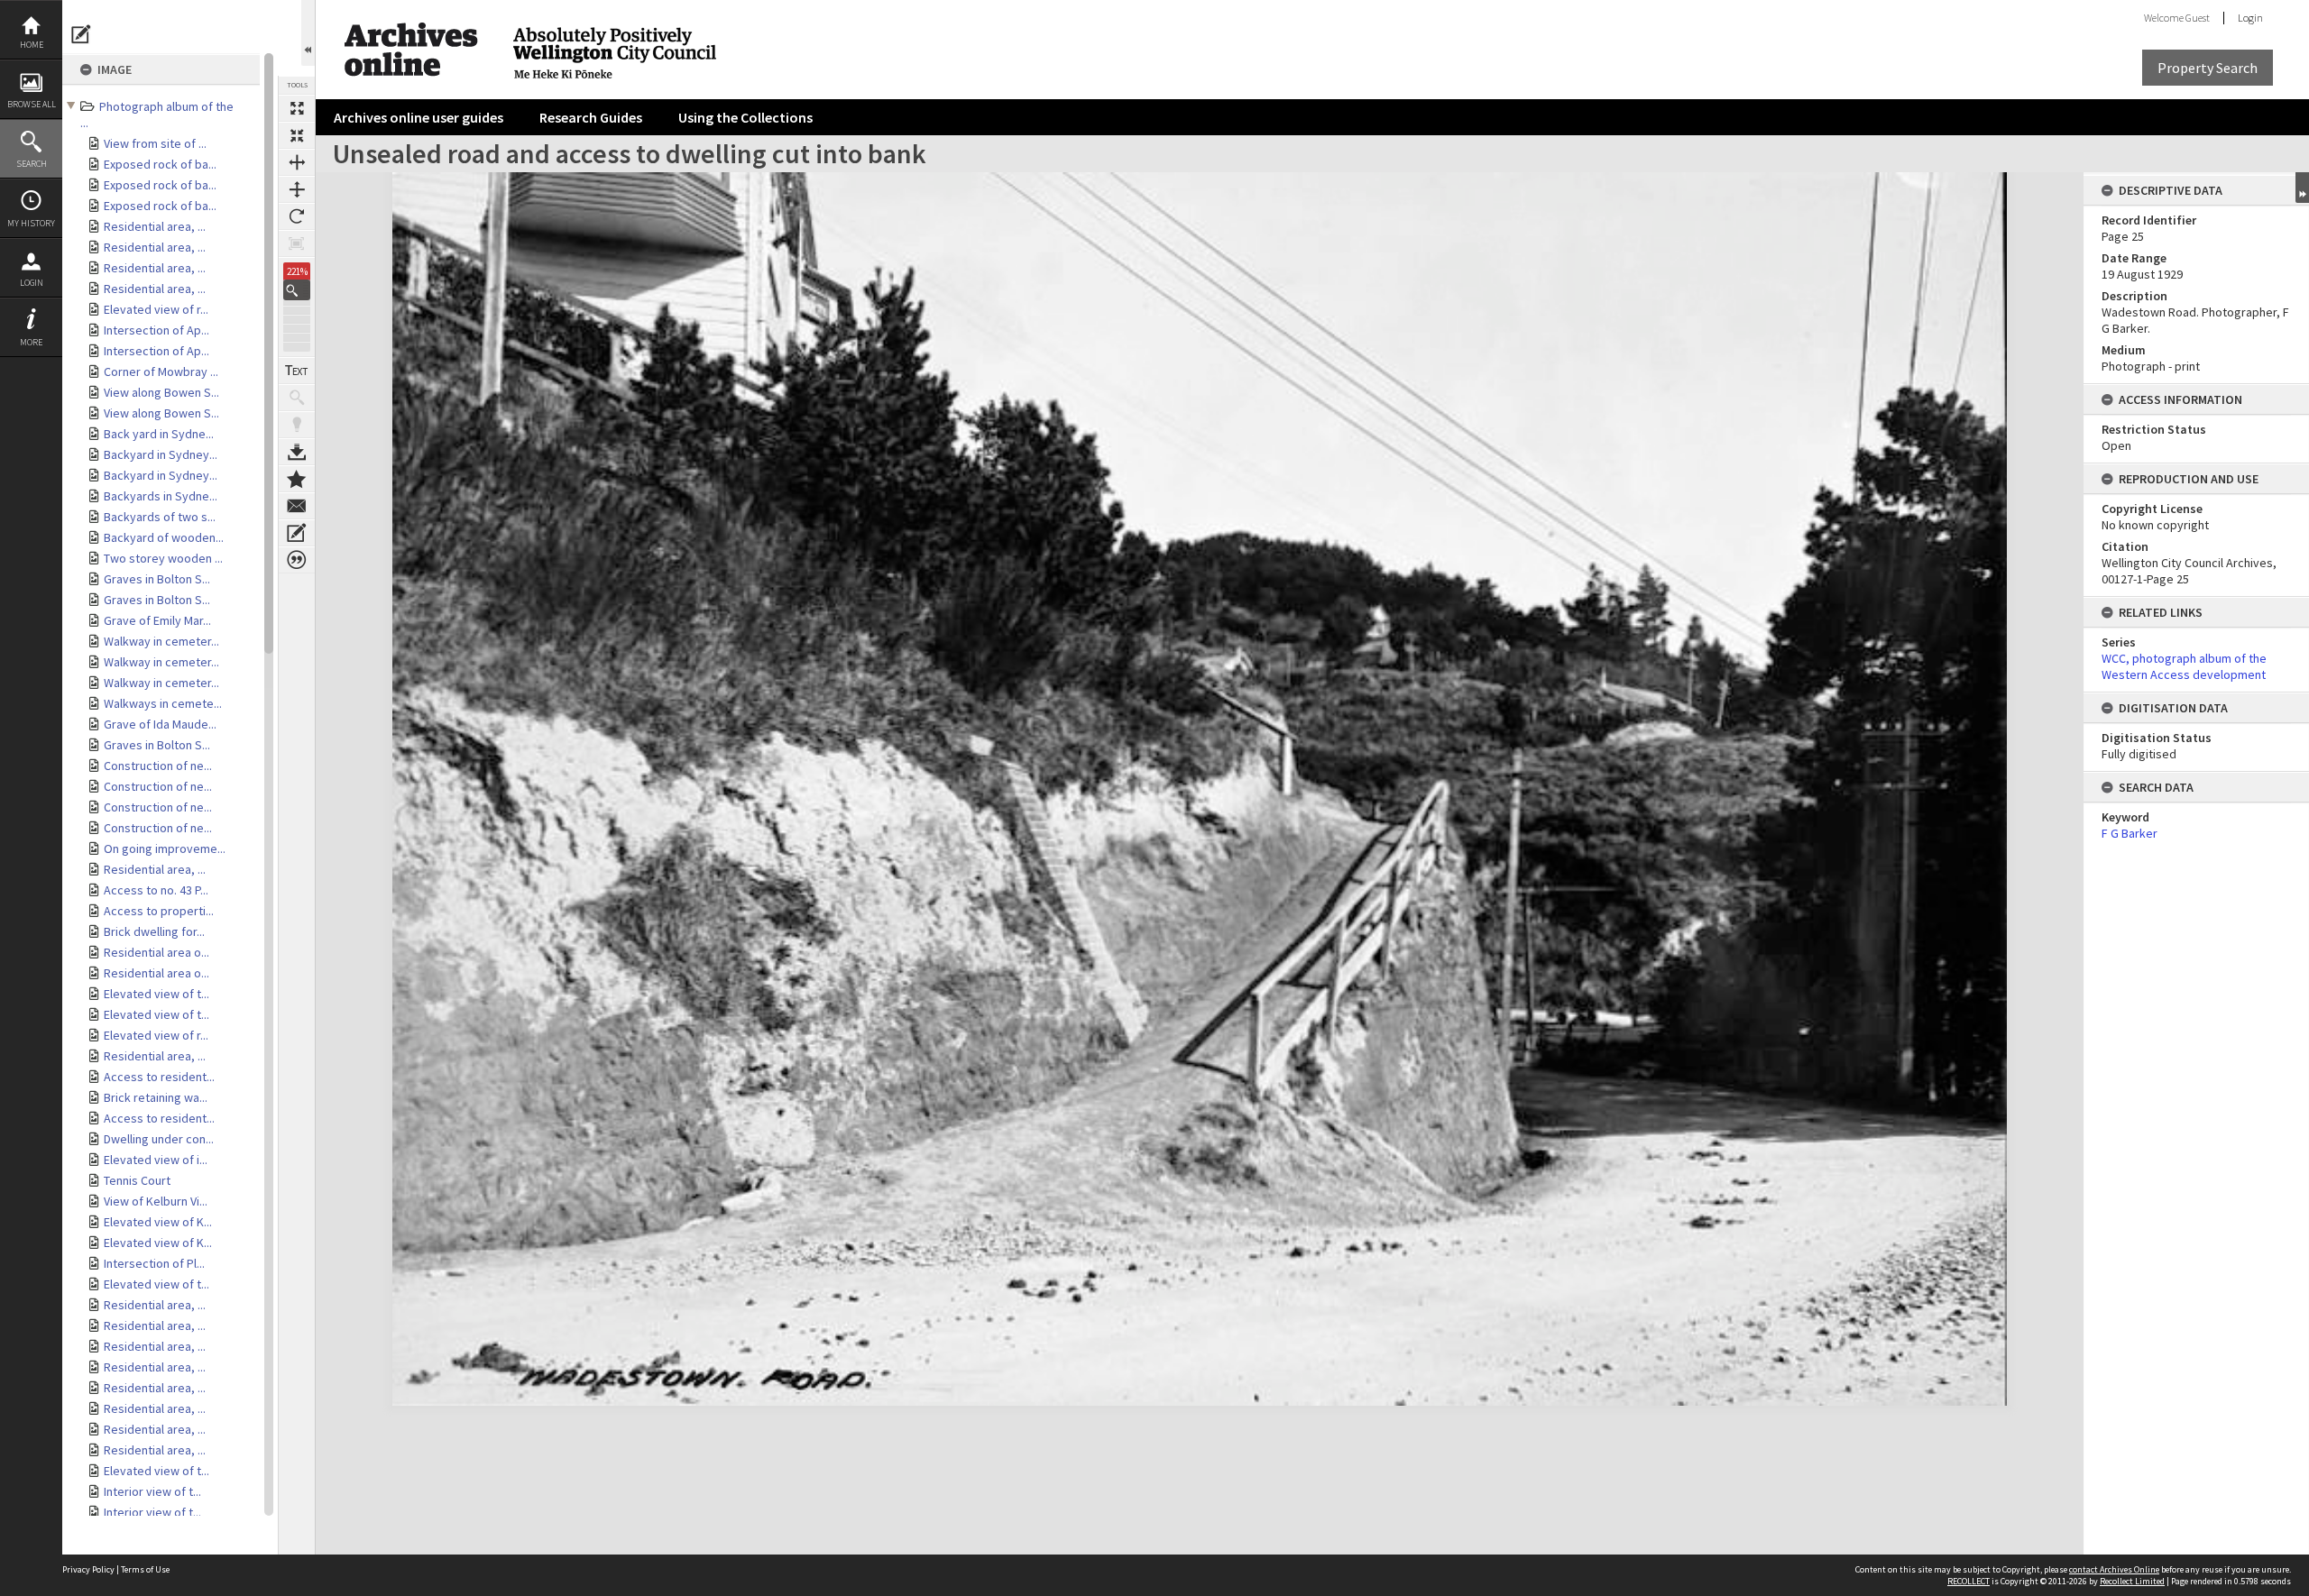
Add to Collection (297, 479)
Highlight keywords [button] (297, 425)
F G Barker (2130, 833)
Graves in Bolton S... (157, 579)
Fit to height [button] (297, 189)
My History (31, 223)
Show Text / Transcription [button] (297, 371)
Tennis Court (137, 1180)
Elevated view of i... (156, 1160)
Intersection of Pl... (154, 1263)
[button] (297, 290)
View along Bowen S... (161, 392)
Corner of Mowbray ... (161, 371)
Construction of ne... (158, 766)
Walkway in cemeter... (161, 641)
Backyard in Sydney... (161, 454)
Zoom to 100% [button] (297, 243)
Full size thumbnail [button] (297, 108)
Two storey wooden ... (163, 558)
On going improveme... (165, 848)
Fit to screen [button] (297, 135)
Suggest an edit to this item (81, 34)
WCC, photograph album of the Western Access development (2184, 666)
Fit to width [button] (297, 162)
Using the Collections (745, 117)
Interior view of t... (152, 1491)
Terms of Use (145, 1569)
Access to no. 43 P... (156, 890)
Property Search (2208, 68)
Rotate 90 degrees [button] (297, 216)
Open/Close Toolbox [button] (308, 33)
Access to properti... (159, 911)
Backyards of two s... (160, 517)
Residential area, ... (155, 226)
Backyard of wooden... (164, 537)
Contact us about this (297, 506)
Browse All (32, 104)
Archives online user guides (419, 117)
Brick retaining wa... (156, 1097)
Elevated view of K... (158, 1222)
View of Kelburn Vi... (156, 1201)
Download (297, 452)
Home (32, 45)
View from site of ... (155, 143)
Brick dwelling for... (154, 931)
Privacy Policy (88, 1569)
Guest (2198, 18)
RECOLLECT (1969, 1581)
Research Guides (591, 117)
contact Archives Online (2114, 1569)
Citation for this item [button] (297, 560)
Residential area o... (156, 952)
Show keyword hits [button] (297, 398)
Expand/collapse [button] (2302, 188)
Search (32, 164)
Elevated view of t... (156, 994)
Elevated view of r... (156, 309)
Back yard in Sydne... (159, 434)
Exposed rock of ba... (160, 164)
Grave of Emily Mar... (157, 620)
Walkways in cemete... (163, 703)
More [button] (31, 342)
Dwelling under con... (159, 1139)
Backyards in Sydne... (161, 496)
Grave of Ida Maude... (160, 724)
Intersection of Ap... (156, 330)
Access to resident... (159, 1077)
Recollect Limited (2132, 1581)
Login (32, 283)
